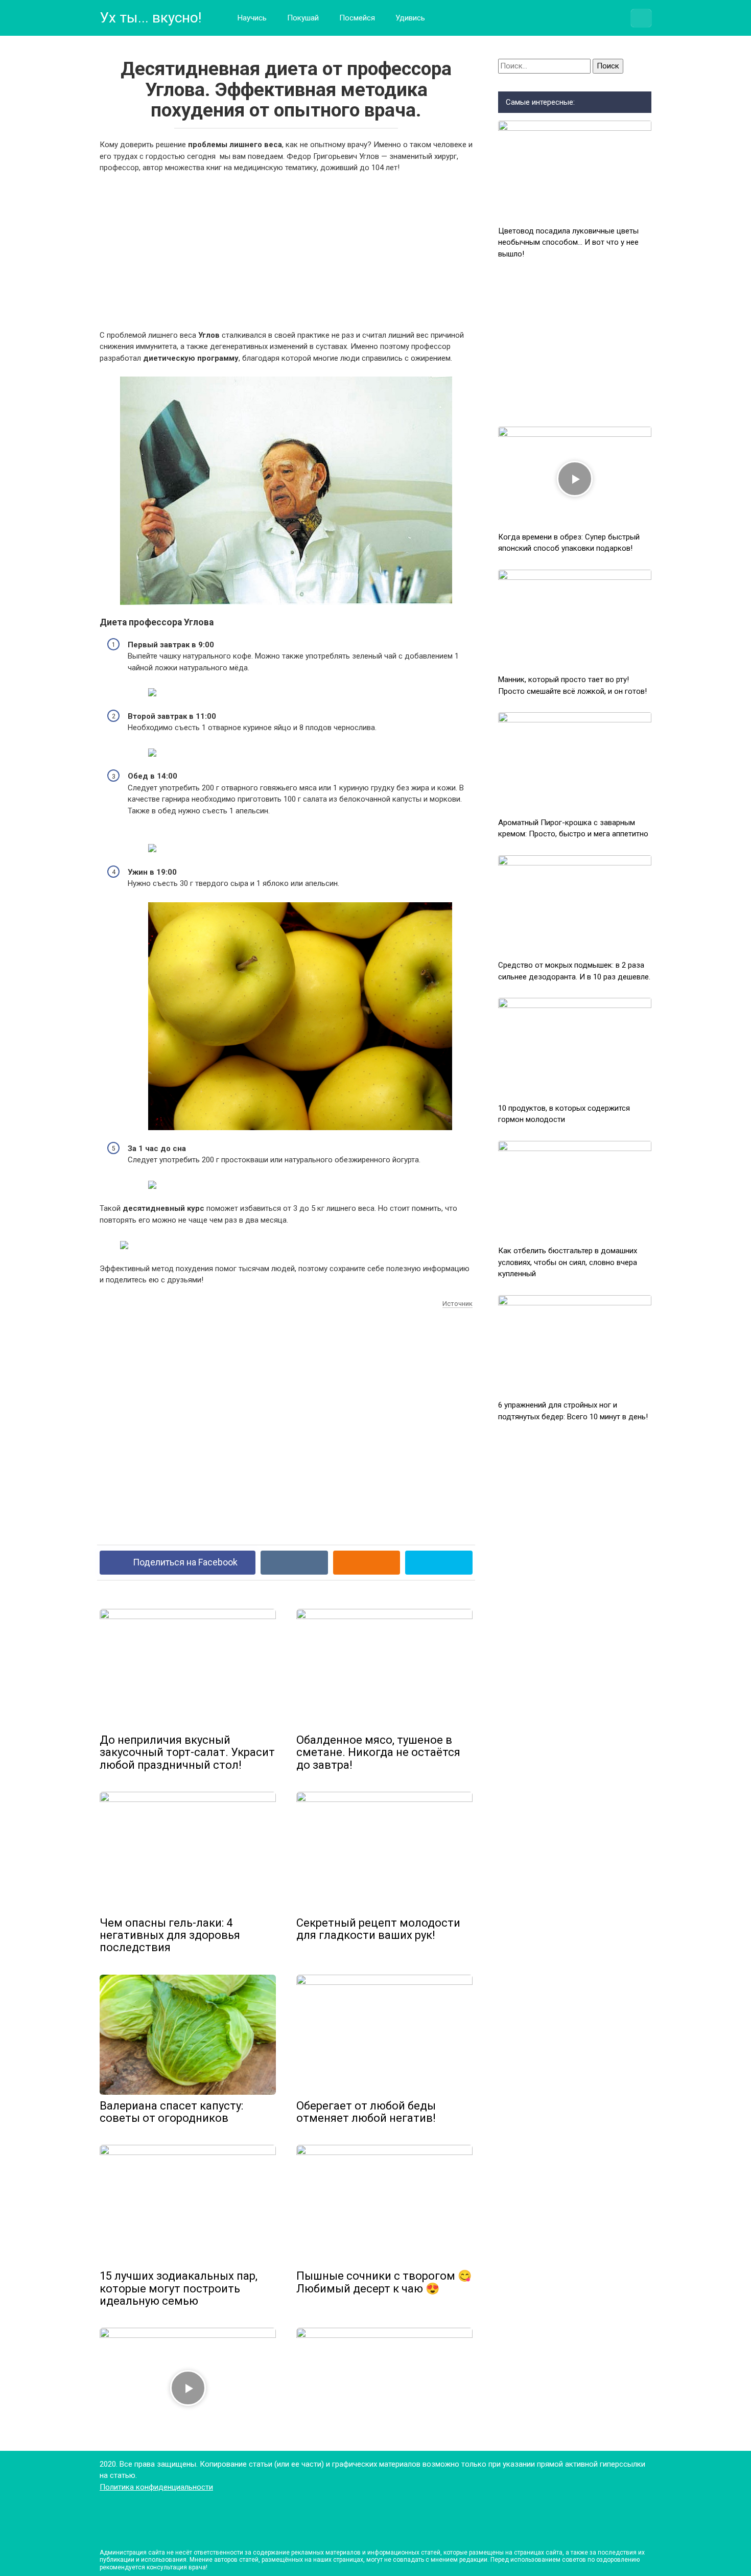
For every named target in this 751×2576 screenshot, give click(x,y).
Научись (252, 18)
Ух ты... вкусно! (151, 18)
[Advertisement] (286, 258)
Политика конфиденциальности (156, 2487)
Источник (457, 1304)
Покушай (303, 18)
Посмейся (357, 18)
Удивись (410, 18)
